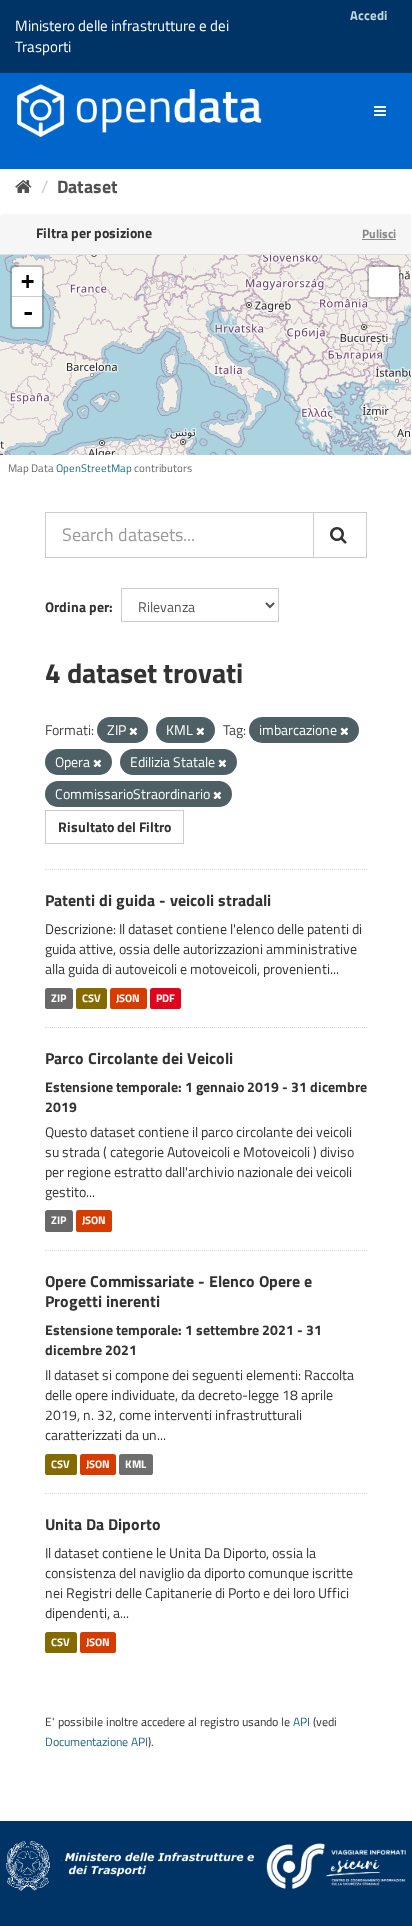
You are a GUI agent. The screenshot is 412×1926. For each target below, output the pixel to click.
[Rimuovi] (133, 731)
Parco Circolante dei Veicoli (139, 1058)
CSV (91, 998)
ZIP (58, 998)
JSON (128, 998)
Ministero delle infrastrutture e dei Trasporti (122, 36)
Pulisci (379, 233)
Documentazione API (96, 1742)
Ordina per (77, 606)
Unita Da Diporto (103, 1524)
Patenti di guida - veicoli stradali (158, 900)
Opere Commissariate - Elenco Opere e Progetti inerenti (178, 1291)
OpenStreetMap (94, 468)
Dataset (87, 186)
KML (135, 1464)
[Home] (23, 186)
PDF (165, 998)
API (301, 1722)
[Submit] (340, 535)
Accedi (368, 15)
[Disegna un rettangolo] (384, 282)
